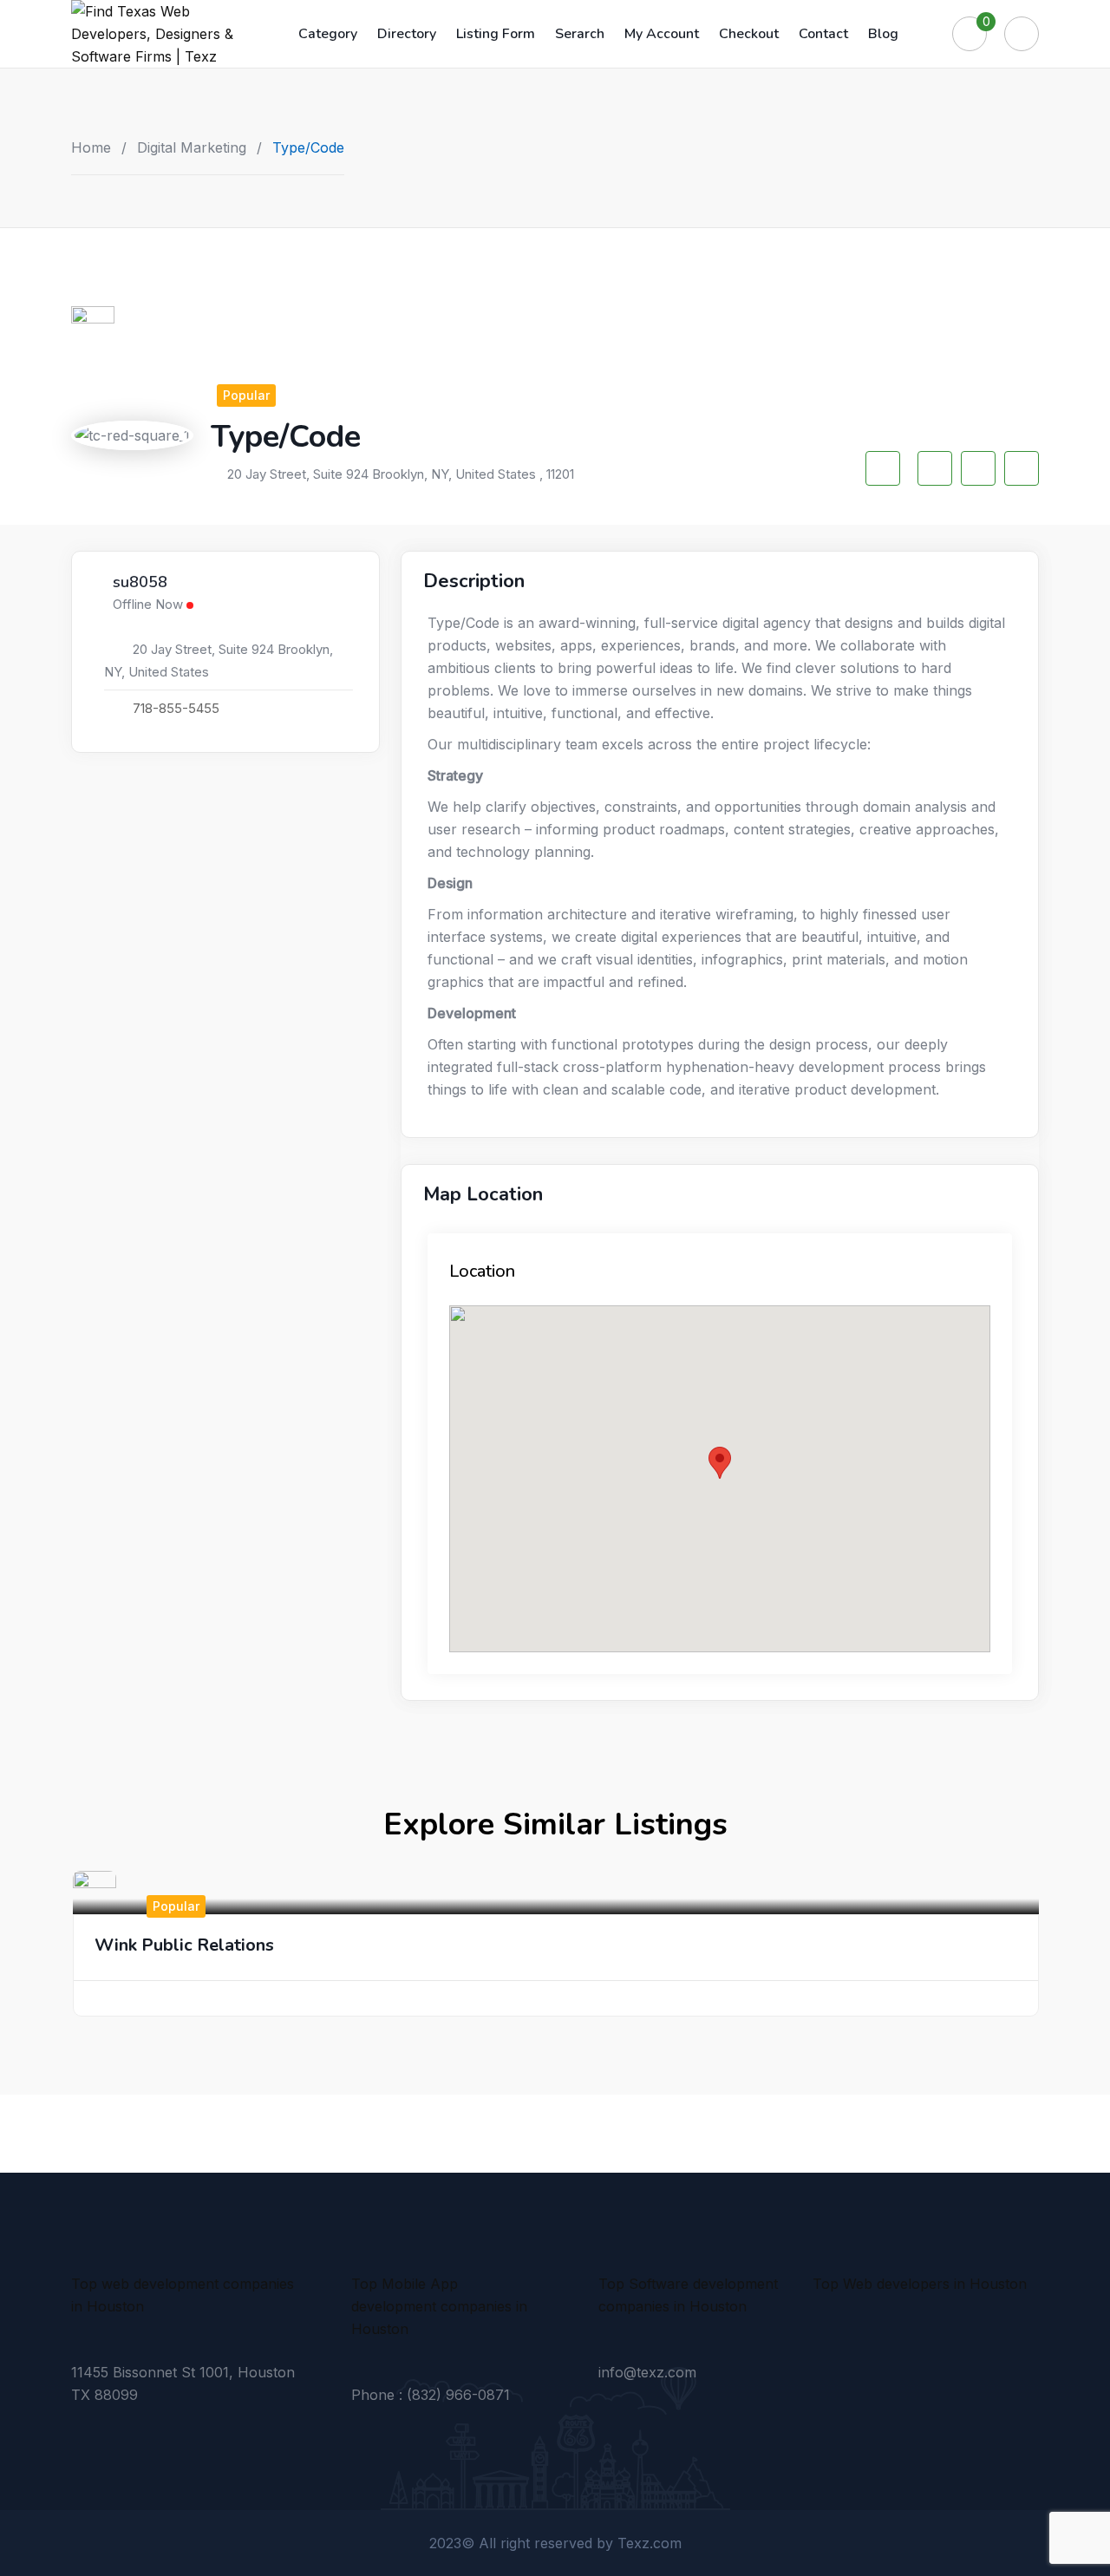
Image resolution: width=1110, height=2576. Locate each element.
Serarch (580, 34)
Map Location (483, 1194)
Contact (823, 34)
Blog (883, 34)
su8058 (140, 583)
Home (91, 147)
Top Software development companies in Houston (688, 2295)
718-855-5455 (176, 708)
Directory (407, 34)
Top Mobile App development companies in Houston (439, 2306)
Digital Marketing (192, 147)
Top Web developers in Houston (920, 2284)
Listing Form (496, 34)
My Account (662, 34)
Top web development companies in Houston (183, 2295)
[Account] (1022, 34)
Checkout (749, 34)
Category (328, 34)
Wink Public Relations (184, 1945)
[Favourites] (970, 34)
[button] (720, 1463)
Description (474, 581)
